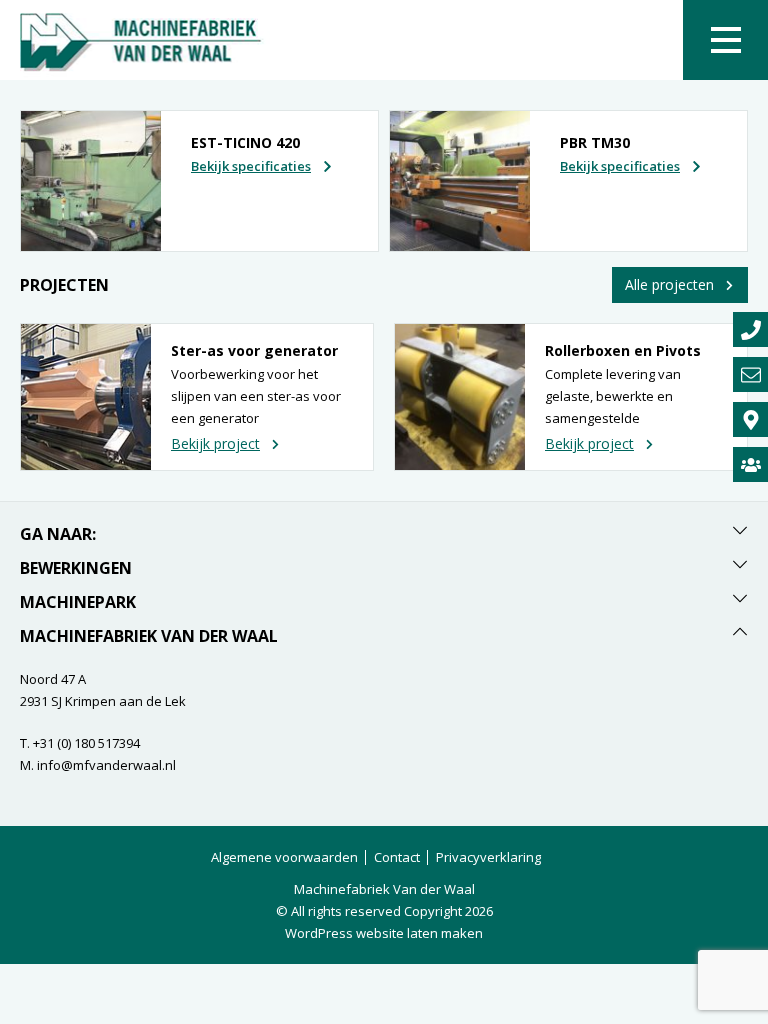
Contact (397, 857)
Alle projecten (669, 284)
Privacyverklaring (488, 857)
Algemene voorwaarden (284, 857)
